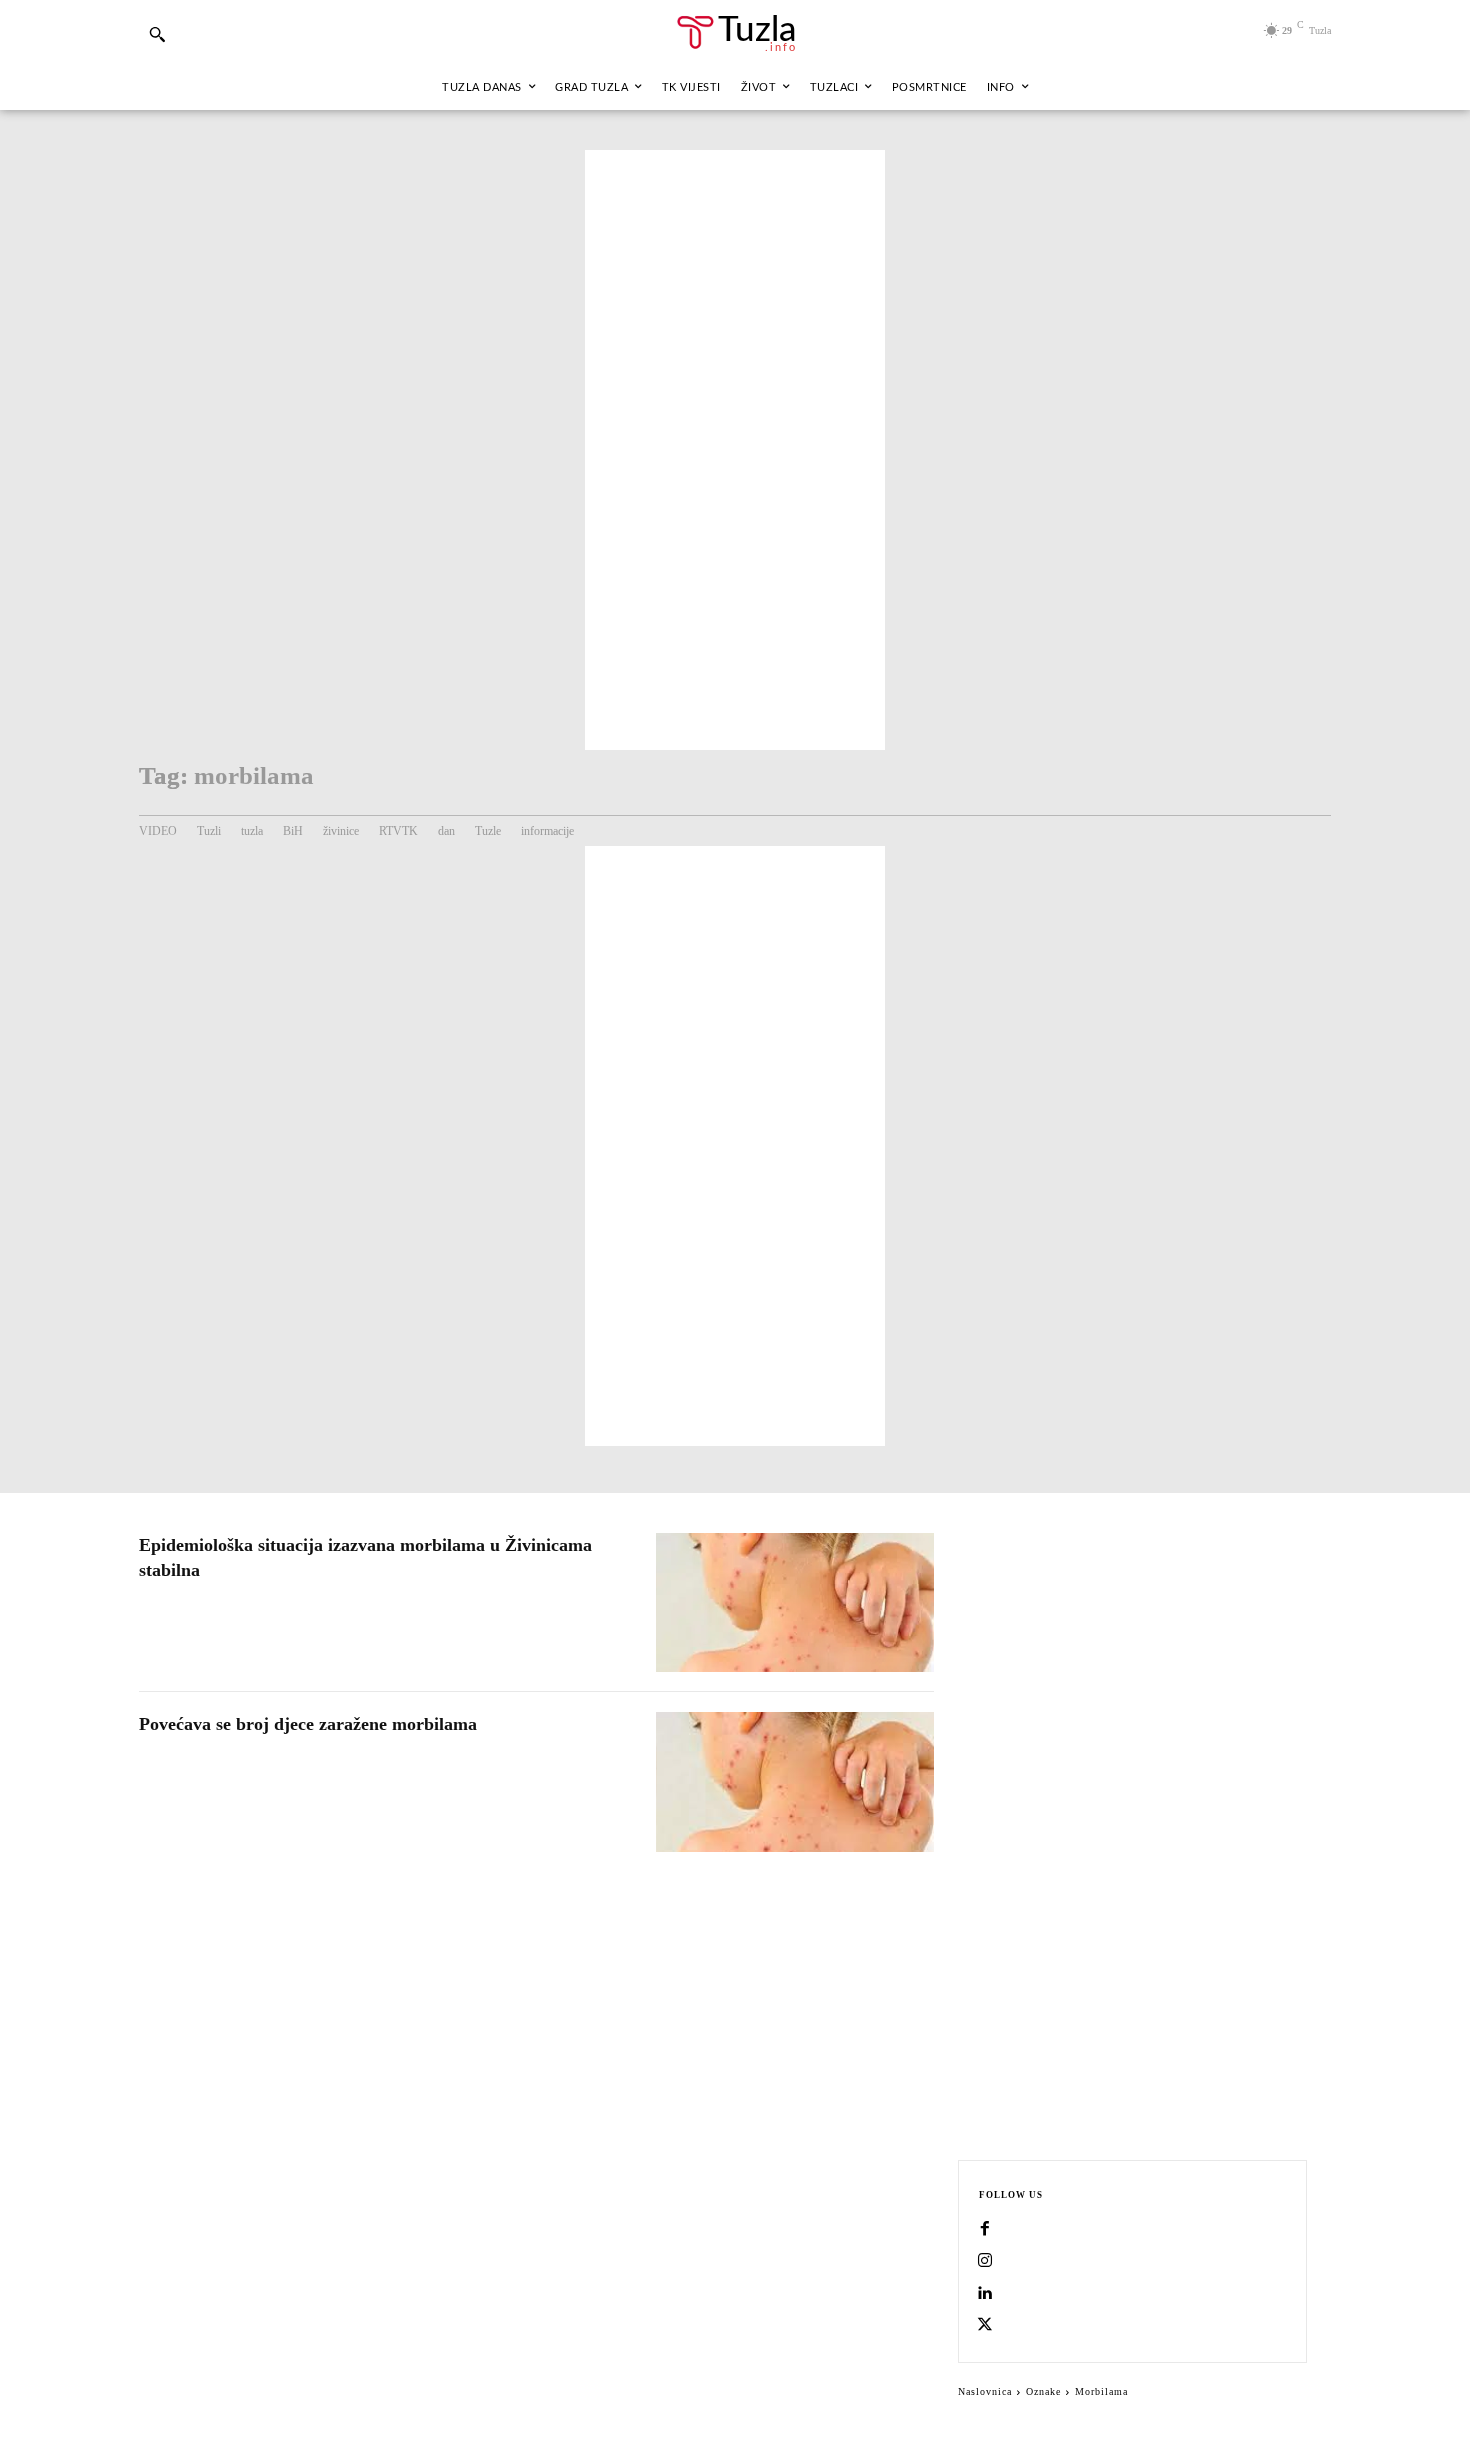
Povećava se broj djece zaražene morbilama (308, 1724)
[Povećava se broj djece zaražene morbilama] (795, 1781)
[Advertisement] (735, 450)
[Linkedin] (985, 2294)
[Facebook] (985, 2230)
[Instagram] (985, 2262)
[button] (157, 34)
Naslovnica (985, 2391)
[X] (985, 2326)
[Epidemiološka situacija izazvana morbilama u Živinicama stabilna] (795, 1602)
